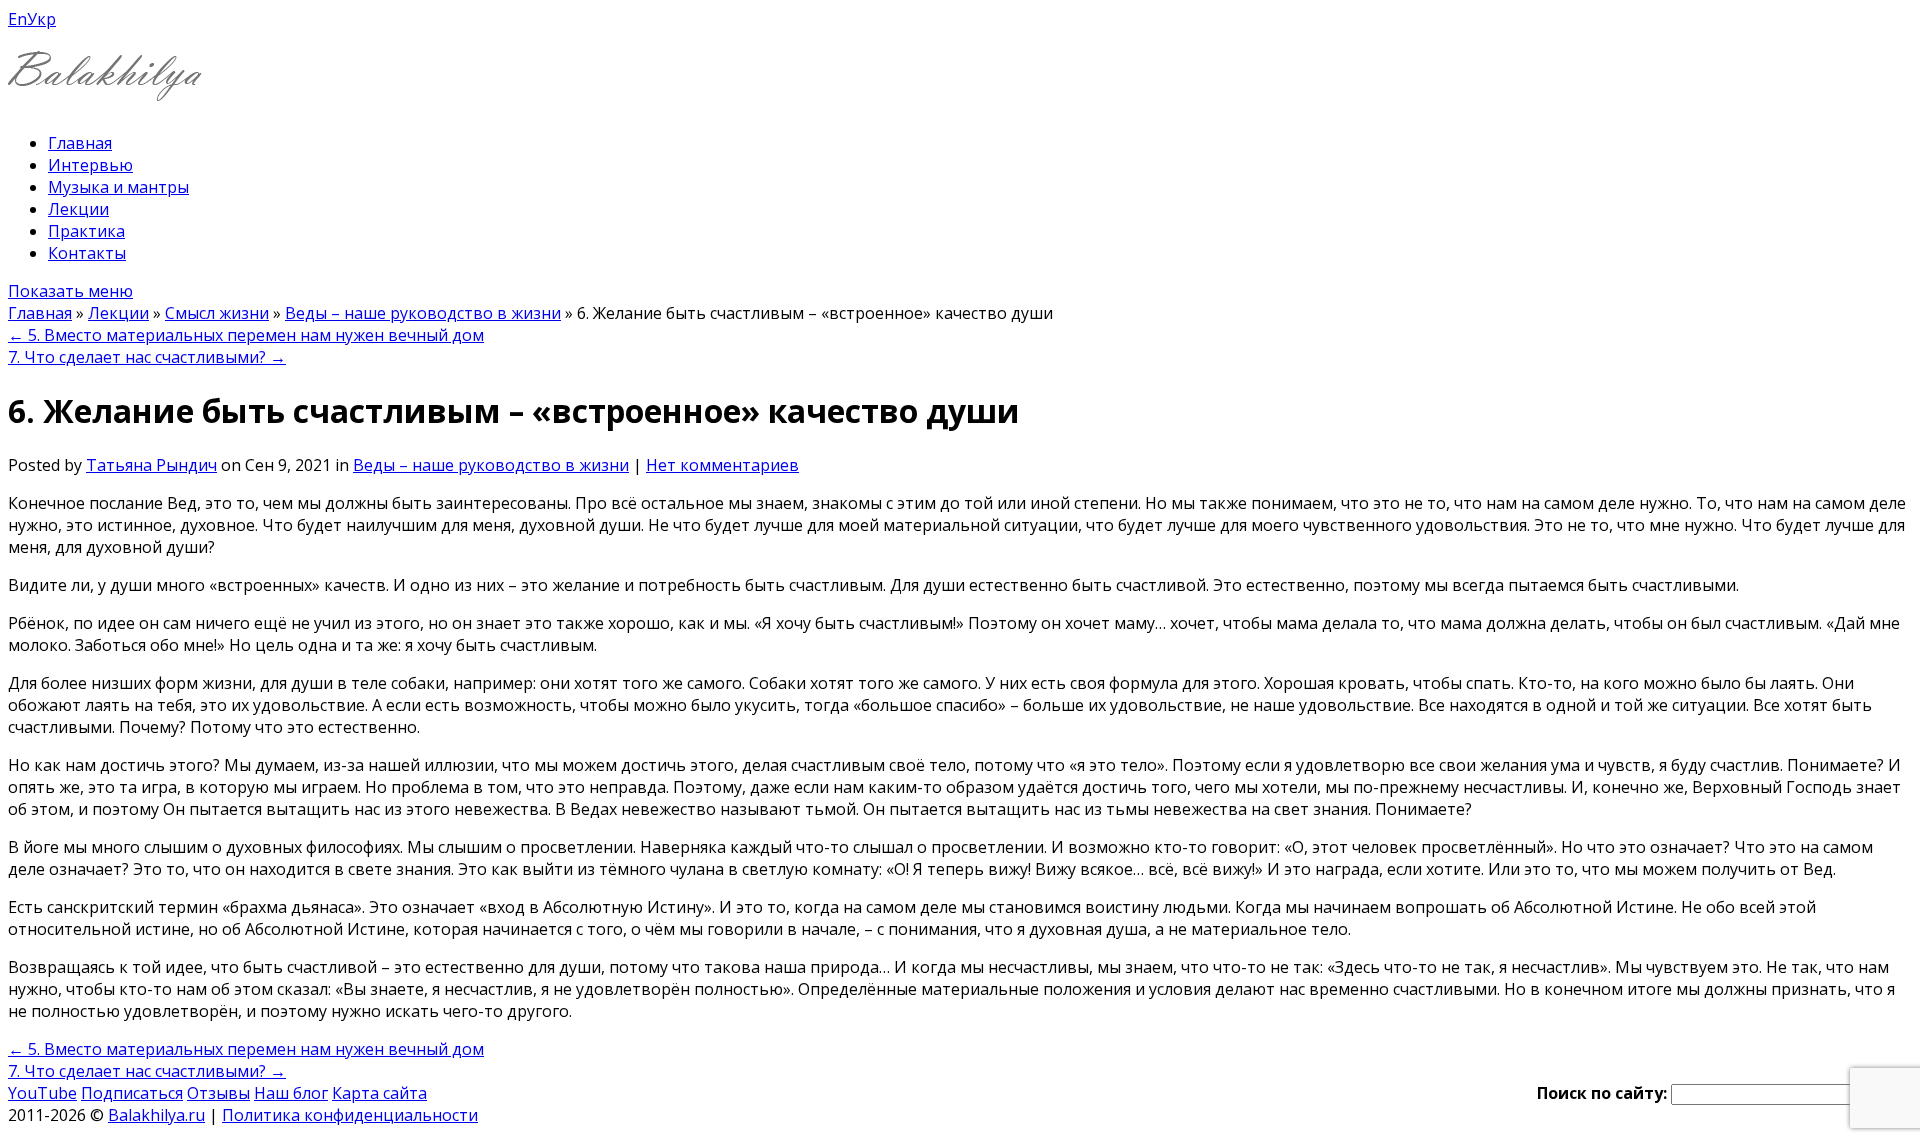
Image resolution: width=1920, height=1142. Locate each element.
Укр (41, 19)
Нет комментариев (722, 465)
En (17, 19)
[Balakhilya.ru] (105, 88)
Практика (86, 231)
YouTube (42, 1093)
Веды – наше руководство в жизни (423, 313)
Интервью (90, 165)
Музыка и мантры (118, 187)
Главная (80, 143)
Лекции (78, 209)
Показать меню (70, 291)
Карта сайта (379, 1093)
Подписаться (132, 1093)
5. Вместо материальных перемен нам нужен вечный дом (246, 335)
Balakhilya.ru (156, 1115)
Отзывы (218, 1093)
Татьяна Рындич (151, 465)
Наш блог (291, 1093)
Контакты (87, 253)
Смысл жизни (217, 313)
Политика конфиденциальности (350, 1115)
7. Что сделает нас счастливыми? (147, 357)
